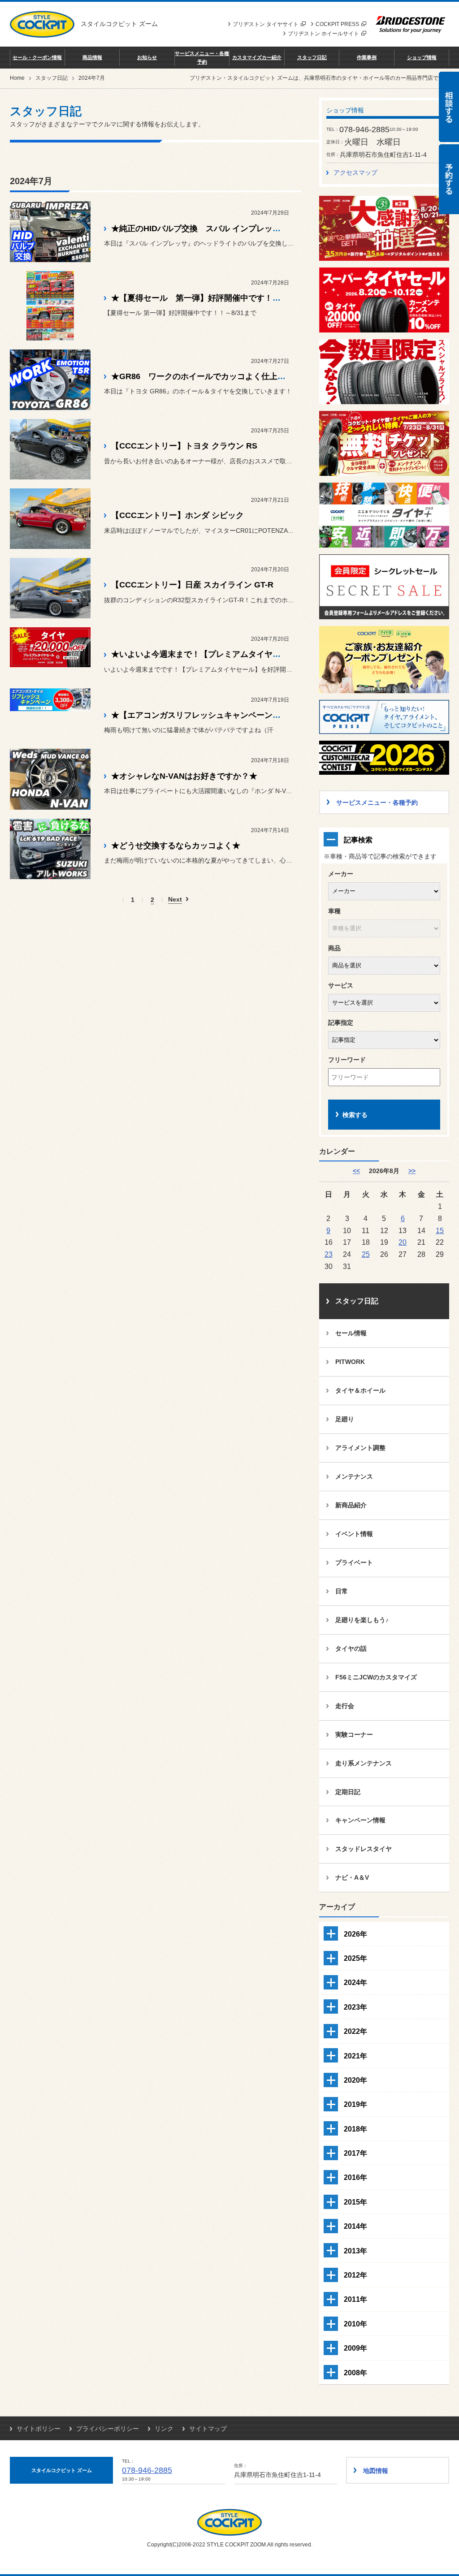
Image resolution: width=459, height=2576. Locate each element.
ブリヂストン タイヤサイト (266, 24)
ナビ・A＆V (352, 1877)
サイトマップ (208, 2429)
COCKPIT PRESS (337, 24)
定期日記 (348, 1792)
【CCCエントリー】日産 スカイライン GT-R (192, 585)
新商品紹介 (351, 1505)
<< (356, 1171)
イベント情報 (354, 1534)
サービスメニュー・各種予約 (202, 57)
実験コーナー (354, 1735)
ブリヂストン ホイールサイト (323, 34)
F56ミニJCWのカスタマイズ (376, 1677)
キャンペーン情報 (360, 1820)
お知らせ (147, 57)
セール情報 (351, 1333)
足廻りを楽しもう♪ (362, 1620)
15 (440, 1230)
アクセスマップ (355, 173)
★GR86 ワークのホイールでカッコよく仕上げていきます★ (223, 376)
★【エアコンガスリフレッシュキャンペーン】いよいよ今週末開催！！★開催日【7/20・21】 (281, 715)
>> (412, 1171)
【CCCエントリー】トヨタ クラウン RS (184, 446)
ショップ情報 (422, 57)
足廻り (345, 1419)
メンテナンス (354, 1476)
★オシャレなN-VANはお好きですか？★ (184, 776)
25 (366, 1254)
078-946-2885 (147, 2470)
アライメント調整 (360, 1448)
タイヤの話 (351, 1648)
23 (329, 1254)
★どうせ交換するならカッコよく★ (176, 846)
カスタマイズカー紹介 (257, 57)
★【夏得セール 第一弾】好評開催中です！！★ (200, 298)
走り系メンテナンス (364, 1763)
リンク (164, 2429)
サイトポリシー (39, 2429)
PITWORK (350, 1362)
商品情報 (92, 57)
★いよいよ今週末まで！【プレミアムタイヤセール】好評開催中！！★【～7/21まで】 (268, 654)
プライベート (354, 1562)
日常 (342, 1591)
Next (175, 900)
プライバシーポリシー (108, 2429)
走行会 (345, 1706)
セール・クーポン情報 (37, 57)
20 (403, 1242)
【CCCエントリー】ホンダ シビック (178, 515)
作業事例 (367, 57)
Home (17, 78)
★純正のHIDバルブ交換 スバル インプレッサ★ (200, 229)
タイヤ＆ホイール (360, 1390)
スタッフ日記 (312, 57)
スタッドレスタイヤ (364, 1849)
